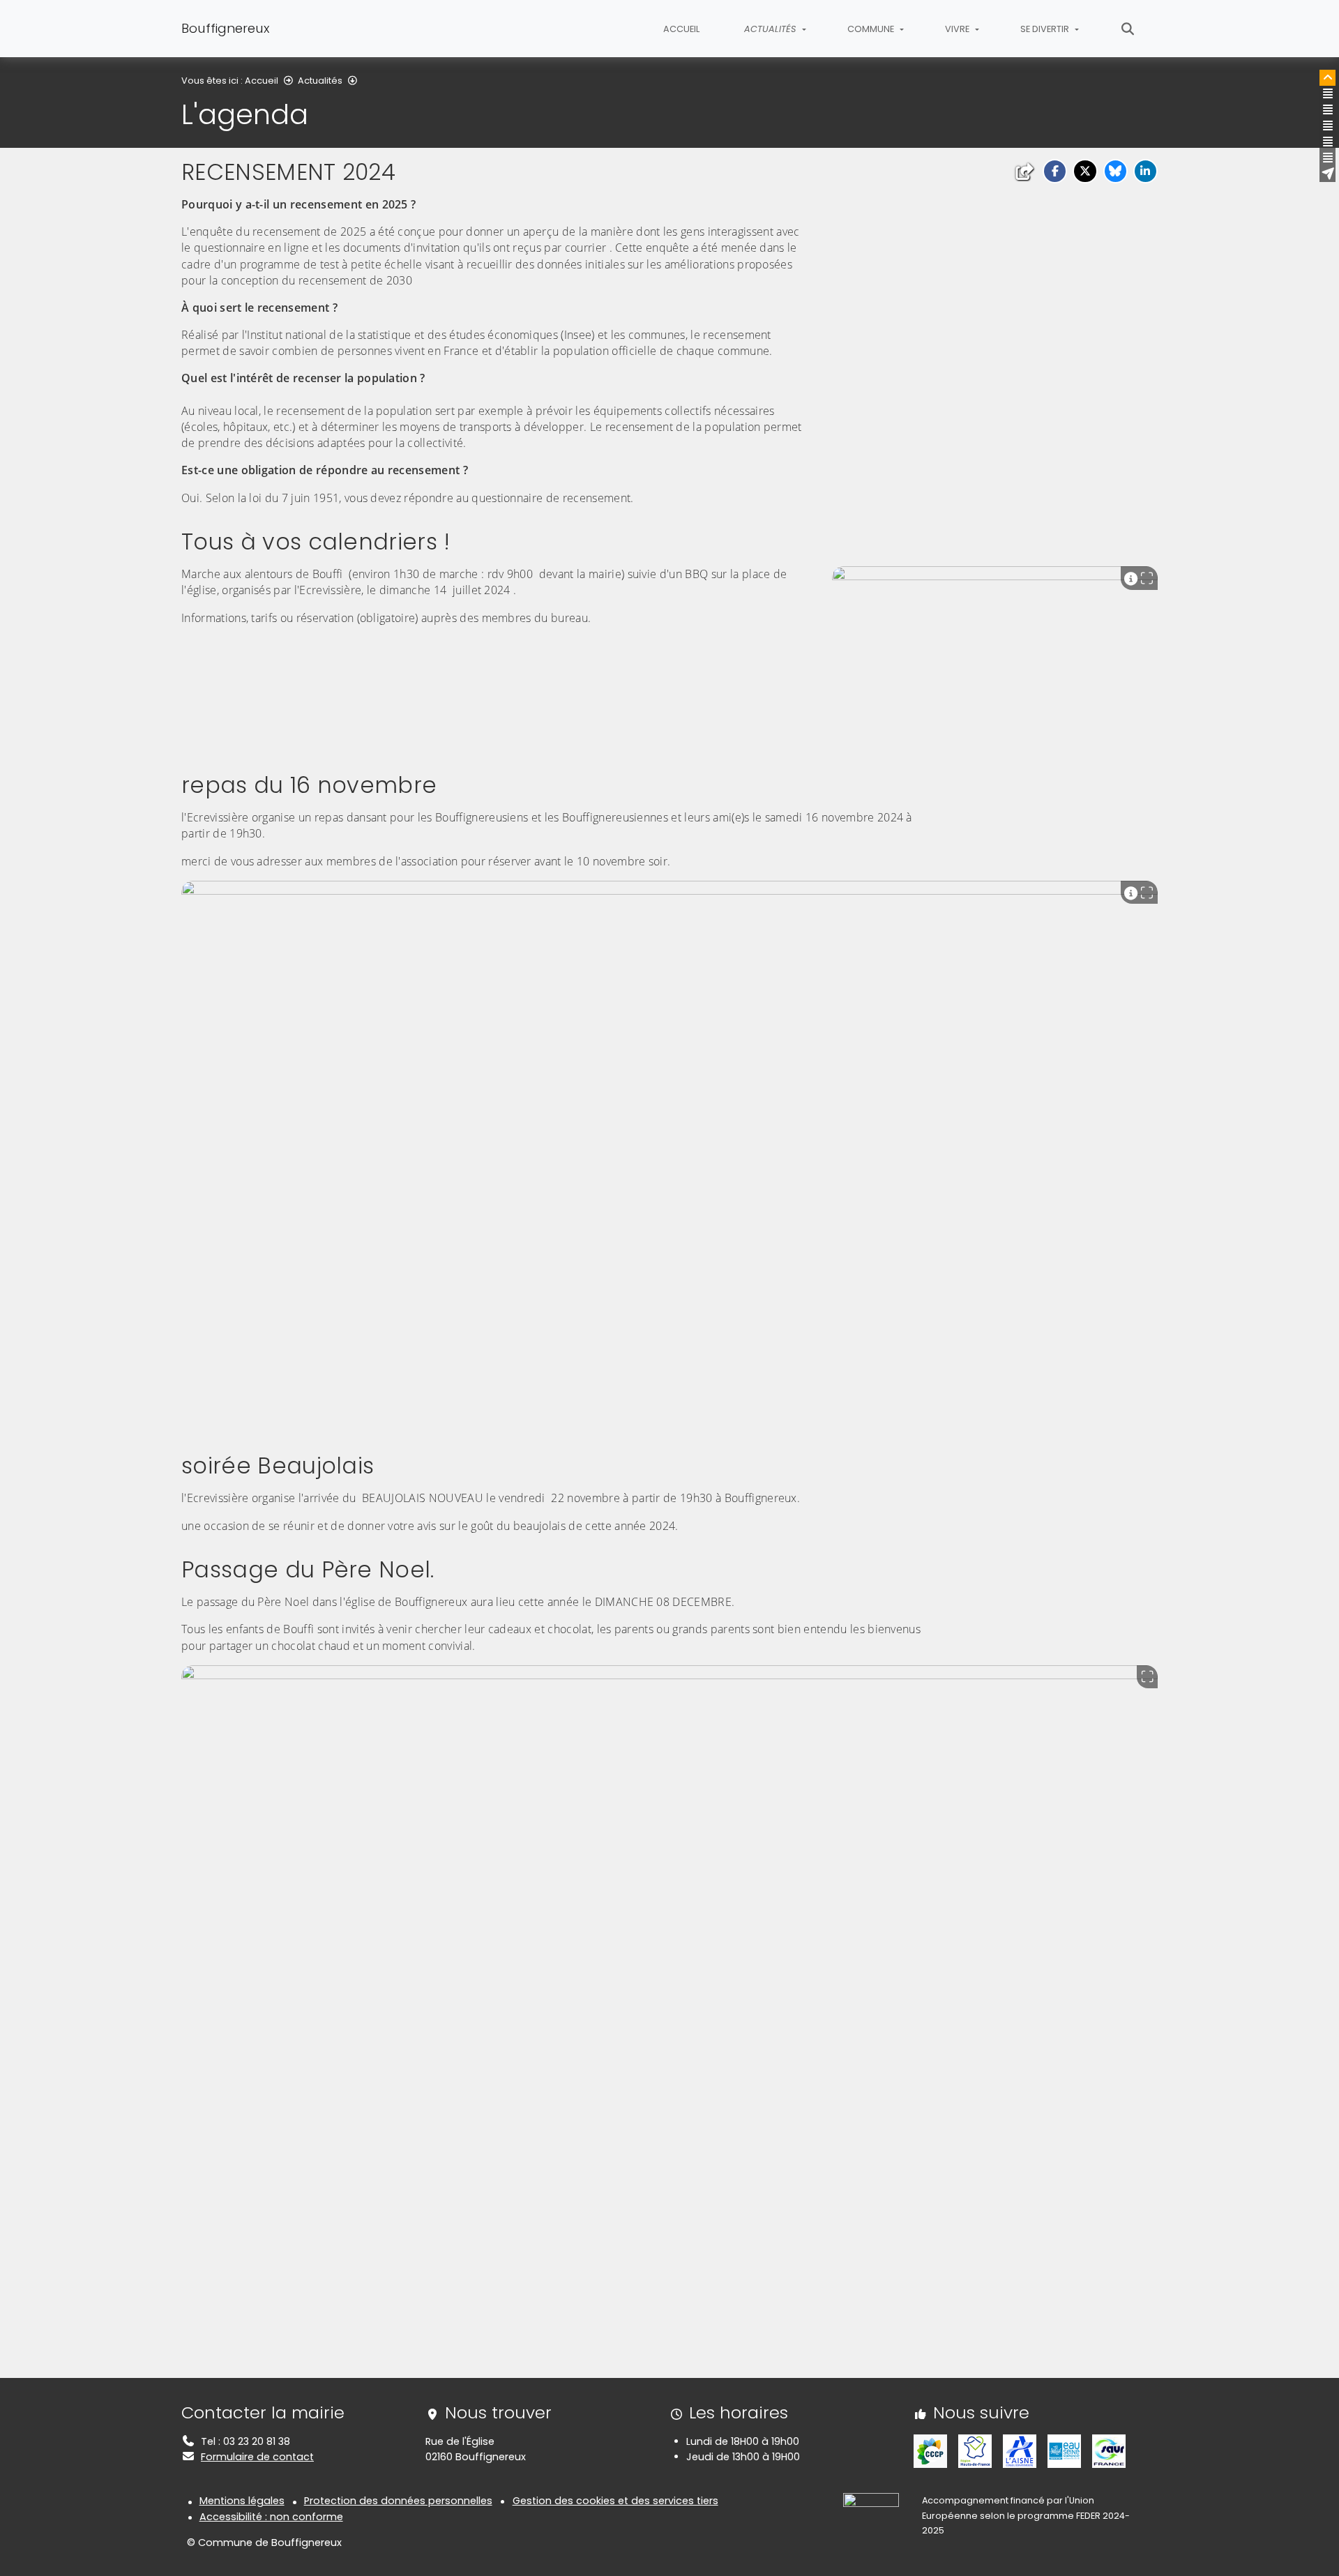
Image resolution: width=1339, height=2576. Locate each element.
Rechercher (1128, 29)
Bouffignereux (225, 28)
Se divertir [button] (1046, 29)
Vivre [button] (958, 29)
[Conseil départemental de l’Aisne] (1020, 2450)
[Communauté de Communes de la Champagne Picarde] (930, 2450)
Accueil (681, 29)
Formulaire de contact (257, 2457)
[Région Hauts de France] (975, 2450)
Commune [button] (872, 29)
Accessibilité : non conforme (271, 2517)
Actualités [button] (771, 29)
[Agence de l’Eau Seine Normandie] (1064, 2450)
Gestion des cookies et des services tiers (615, 2501)
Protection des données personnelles (398, 2501)
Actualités (320, 81)
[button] (1055, 171)
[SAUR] (1109, 2450)
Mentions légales (242, 2501)
